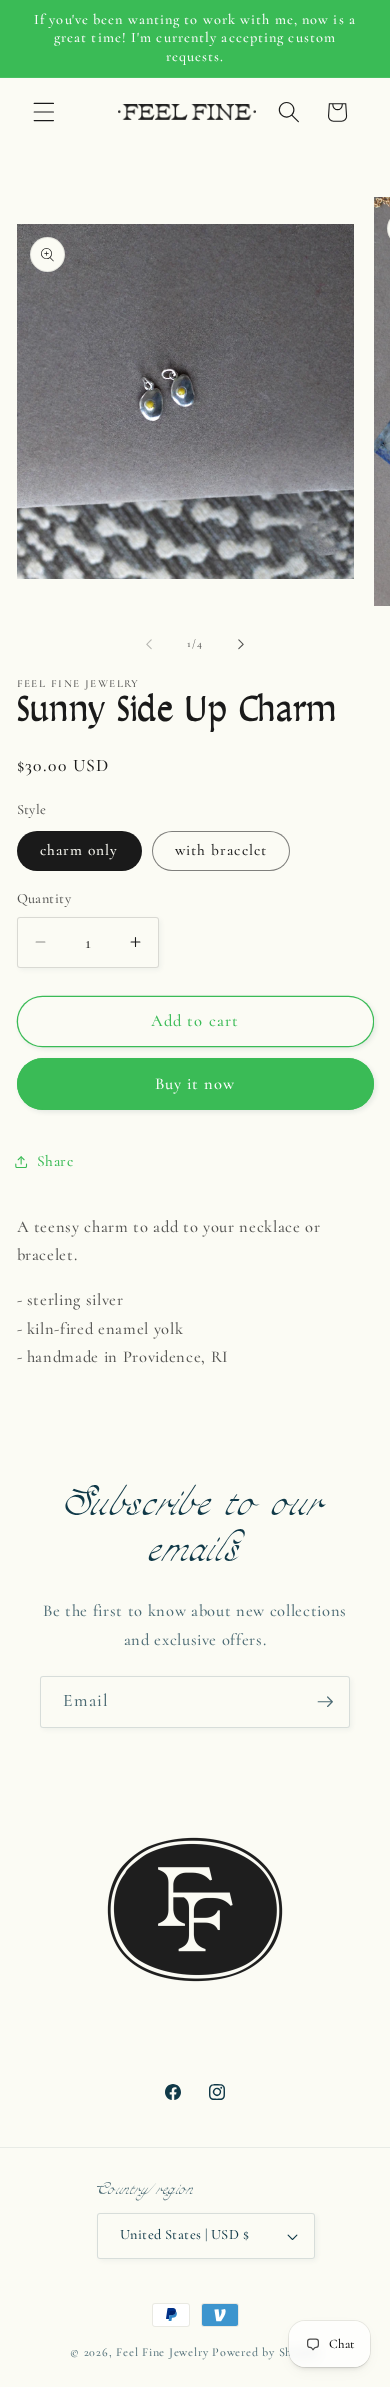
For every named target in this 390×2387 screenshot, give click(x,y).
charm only (79, 850)
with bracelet (221, 850)
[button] (44, 112)
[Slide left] (149, 644)
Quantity (44, 898)
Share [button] (55, 1161)
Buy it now (195, 1084)
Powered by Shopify (266, 2352)
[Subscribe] (325, 1702)
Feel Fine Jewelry (162, 2352)
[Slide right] (241, 644)
